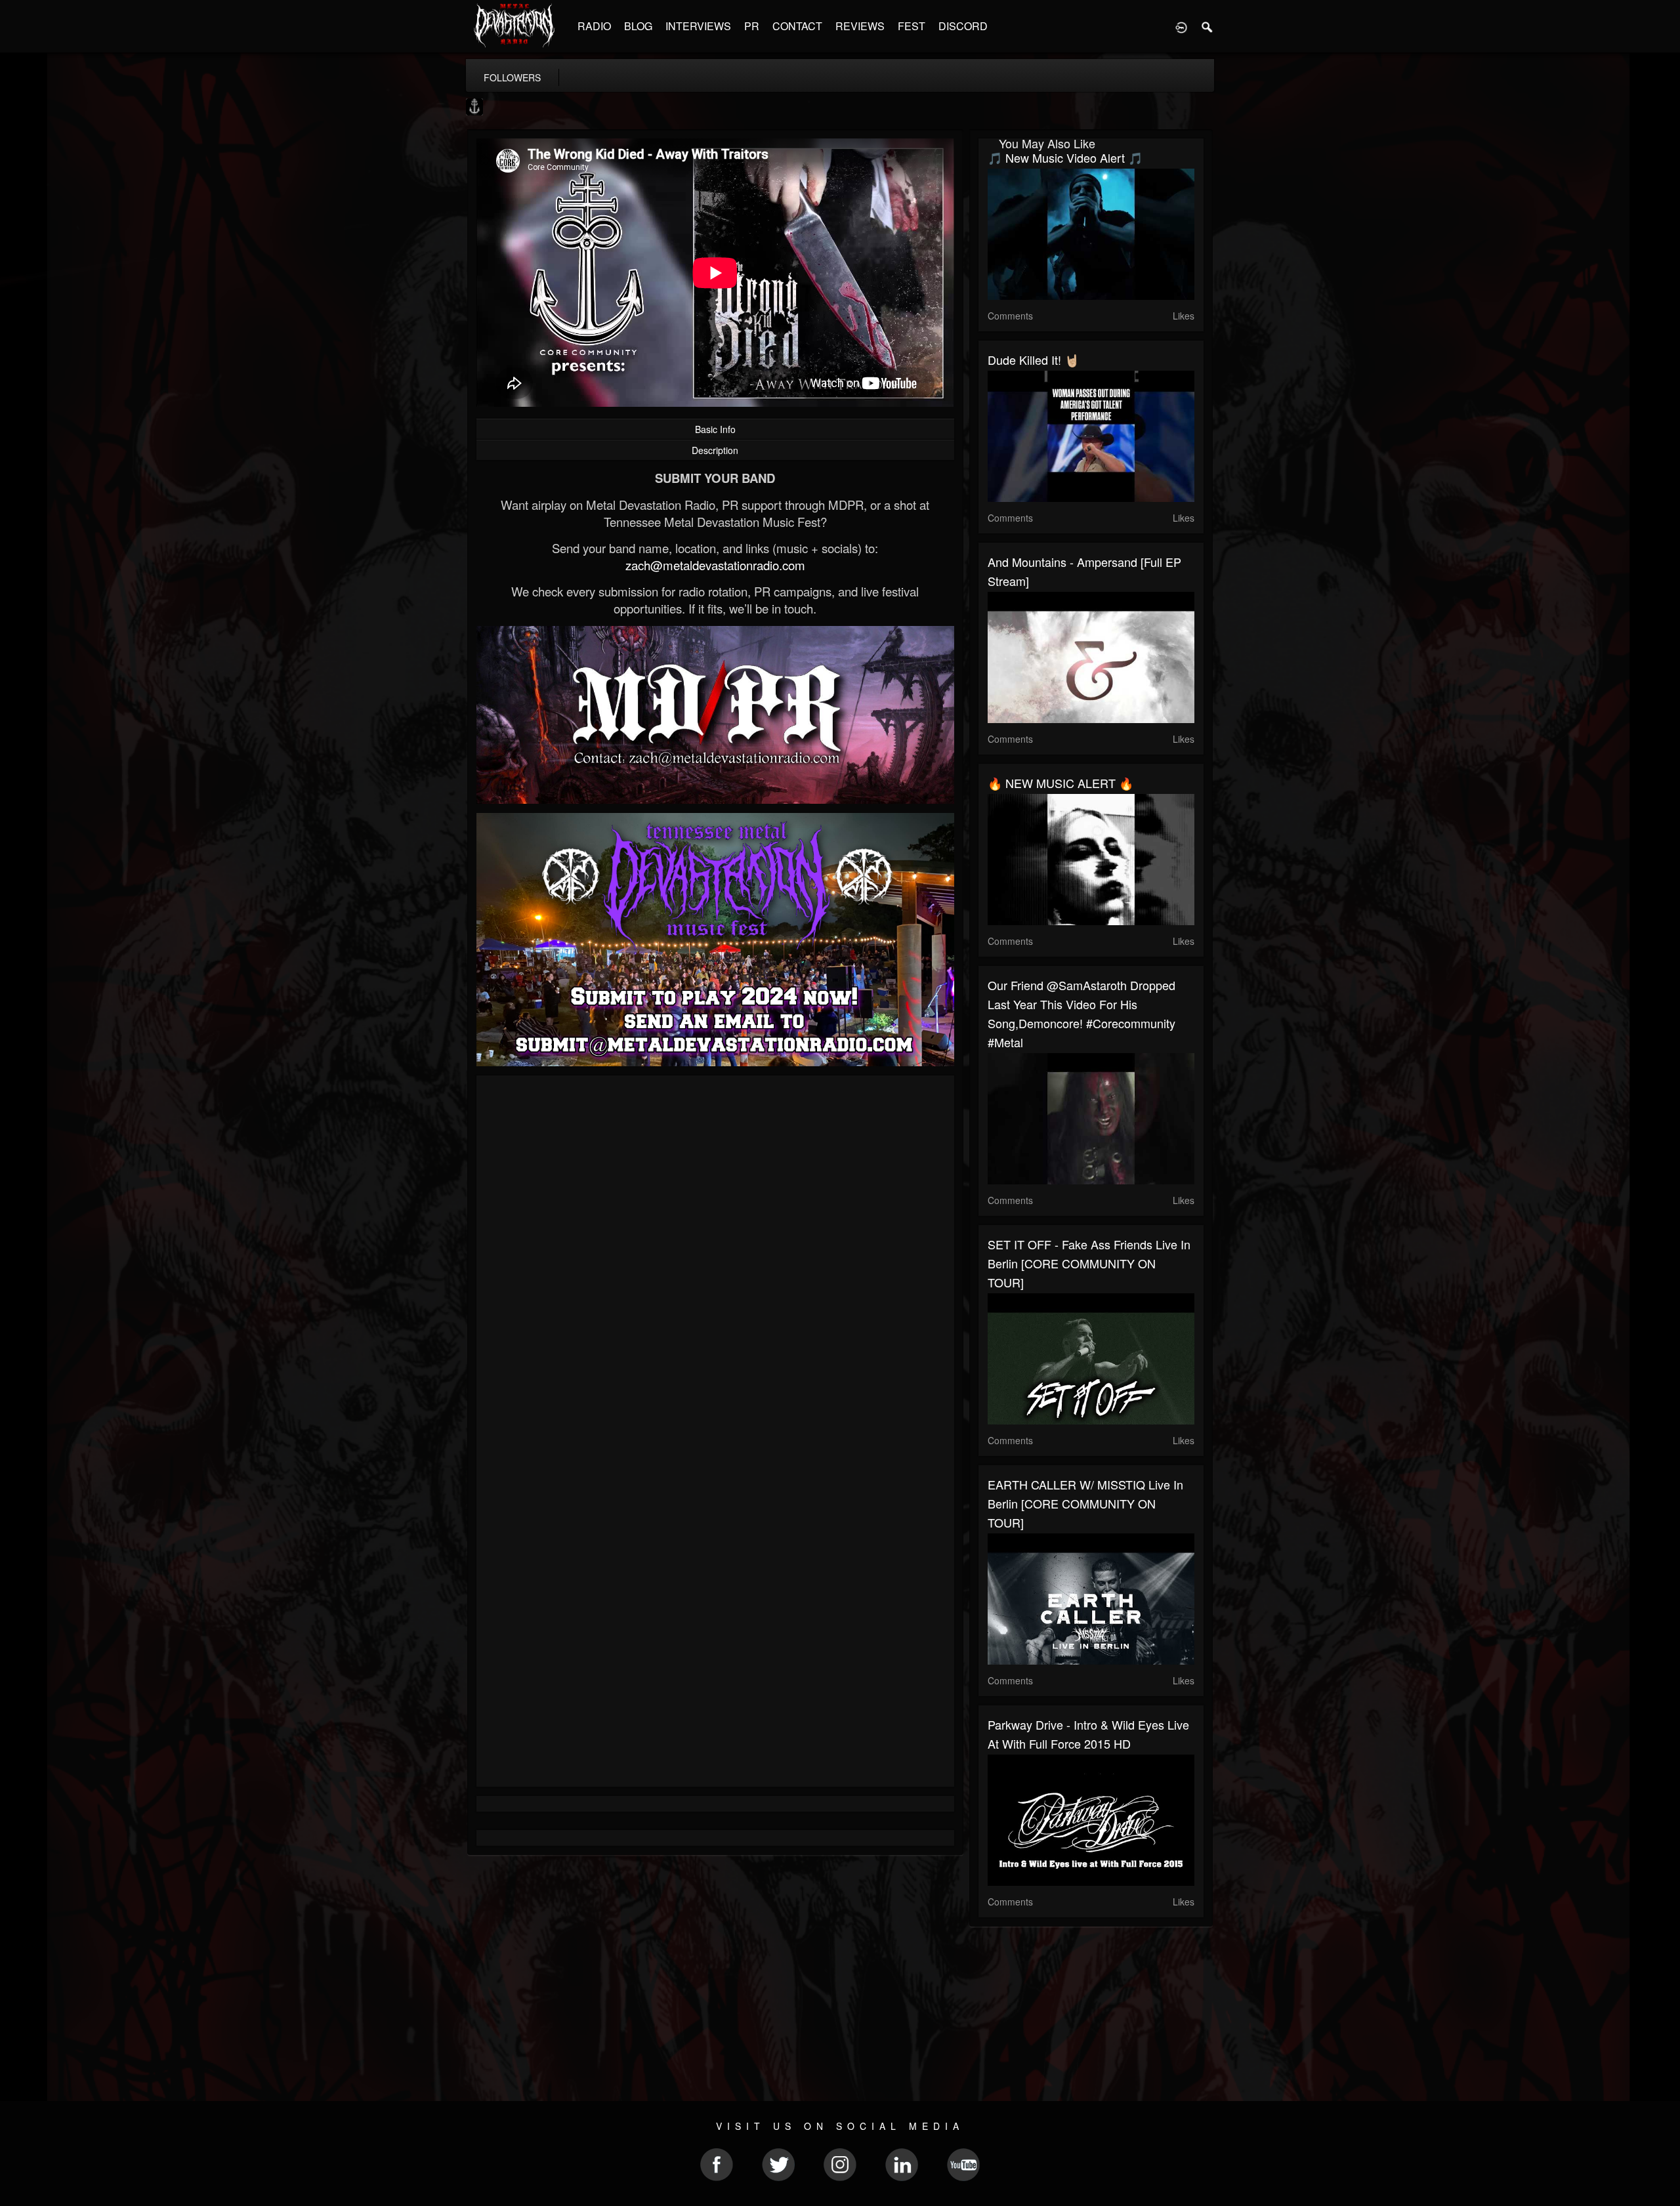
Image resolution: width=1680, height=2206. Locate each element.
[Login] (1181, 26)
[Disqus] (715, 1260)
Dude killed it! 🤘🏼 (1033, 360)
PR (752, 26)
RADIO (594, 26)
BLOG (638, 26)
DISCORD (963, 26)
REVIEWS (860, 26)
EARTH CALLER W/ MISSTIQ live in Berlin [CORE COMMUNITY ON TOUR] (1085, 1503)
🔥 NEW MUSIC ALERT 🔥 (1060, 783)
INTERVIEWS (698, 26)
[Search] (1207, 26)
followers (512, 77)
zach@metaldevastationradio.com (715, 565)
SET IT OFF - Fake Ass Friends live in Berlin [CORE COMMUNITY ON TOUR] (1089, 1263)
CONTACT (797, 26)
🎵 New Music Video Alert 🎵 (1065, 157)
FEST (912, 26)
